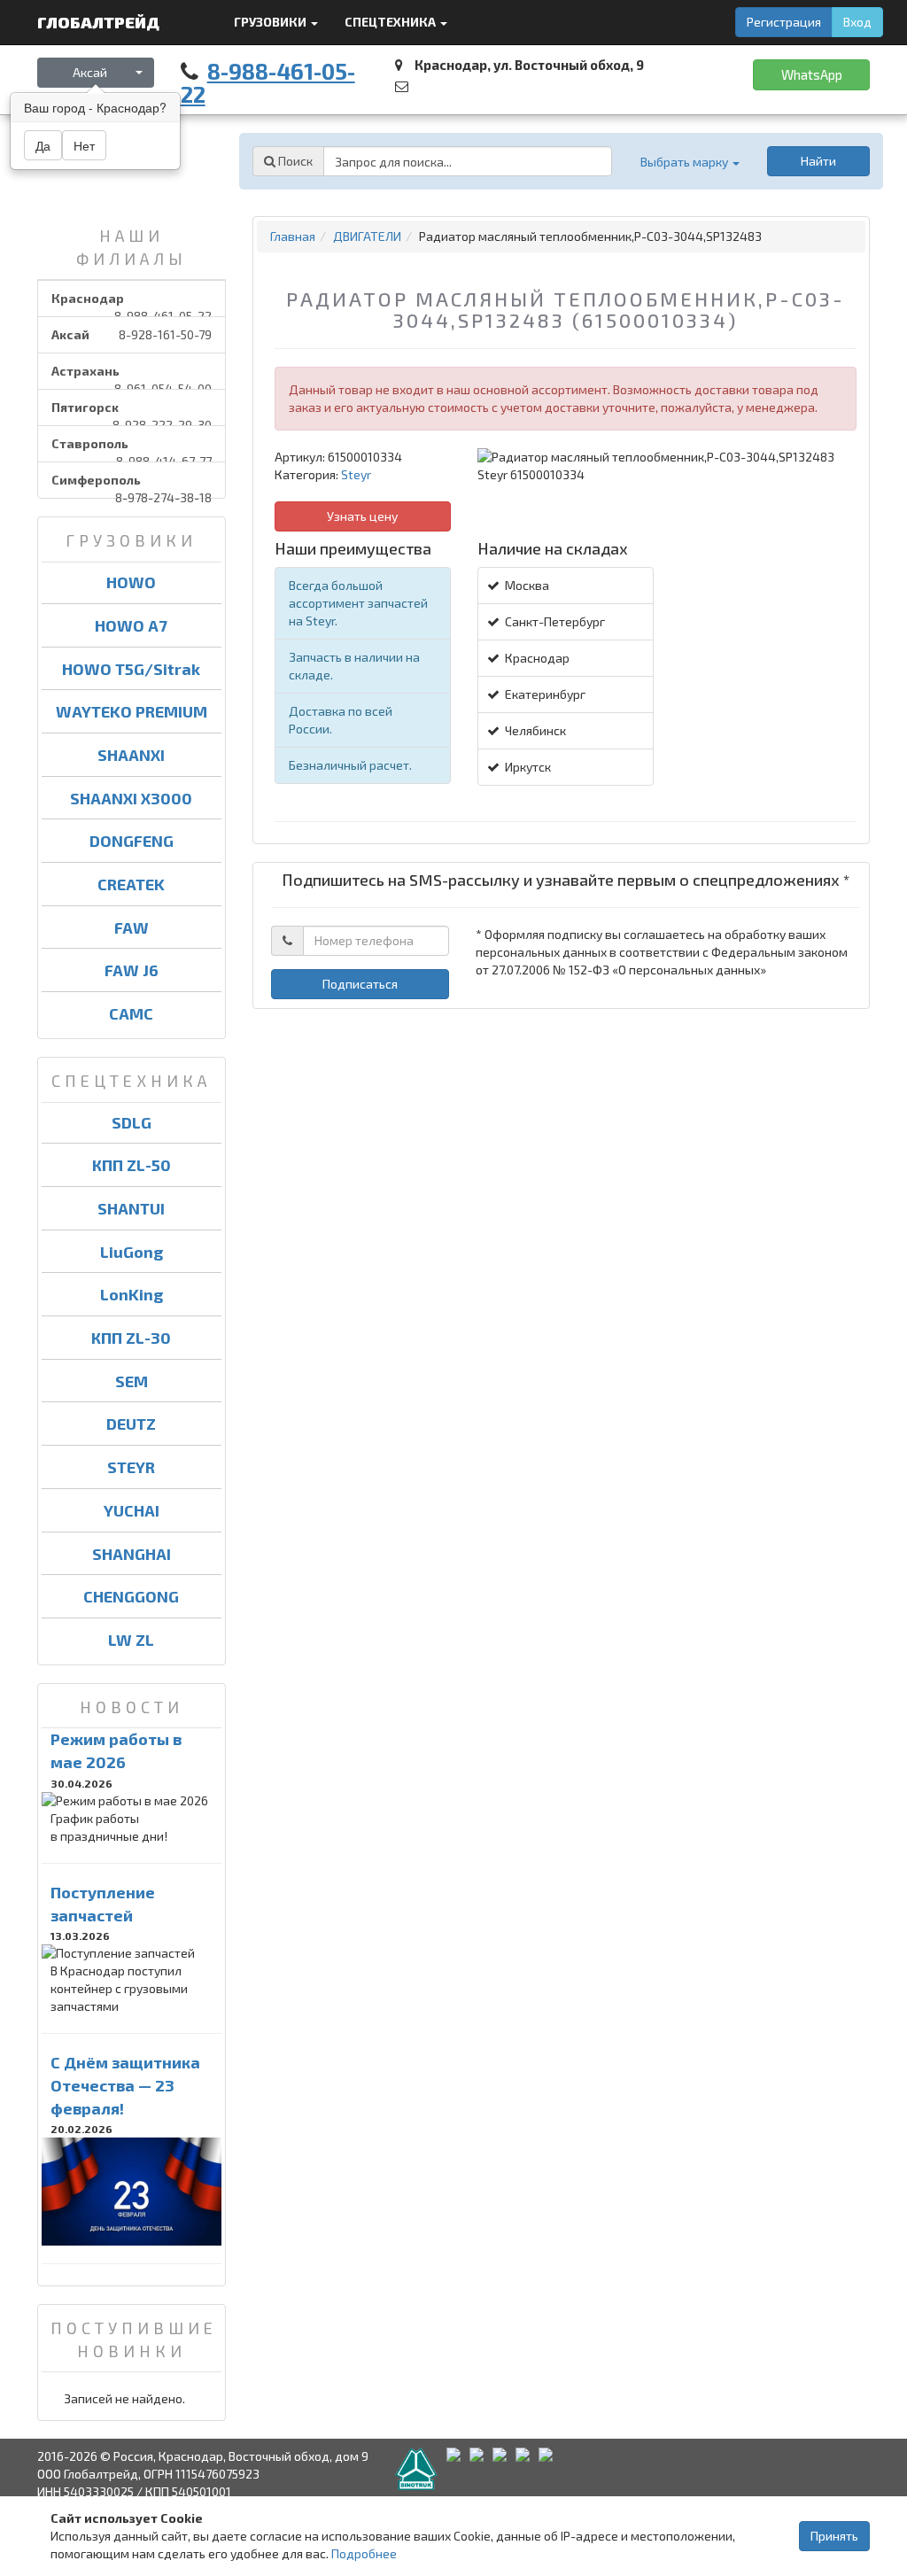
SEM (132, 1381)
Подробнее (364, 2553)
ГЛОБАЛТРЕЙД (100, 22)
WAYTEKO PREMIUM (132, 711)
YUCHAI (132, 1510)
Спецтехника (391, 22)
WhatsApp (812, 74)
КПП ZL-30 (131, 1338)
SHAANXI (131, 755)
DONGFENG (132, 841)
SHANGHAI (132, 1554)
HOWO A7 (131, 625)
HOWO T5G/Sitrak (131, 669)
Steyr (356, 474)
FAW (132, 927)
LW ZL (131, 1640)
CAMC (131, 1013)
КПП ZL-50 (132, 1165)
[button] (689, 162)
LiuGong (132, 1252)
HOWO (131, 582)
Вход (857, 22)
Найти (818, 161)
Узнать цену (362, 516)
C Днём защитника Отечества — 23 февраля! (125, 2085)
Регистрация (784, 22)
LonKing (132, 1294)
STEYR (131, 1467)
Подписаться (360, 984)
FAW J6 (132, 970)
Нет (84, 145)
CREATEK (131, 884)
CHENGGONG (131, 1596)
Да (43, 145)
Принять (834, 2536)
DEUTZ (131, 1424)
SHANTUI (131, 1208)
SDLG (132, 1122)
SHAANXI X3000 (131, 798)
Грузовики (271, 22)
